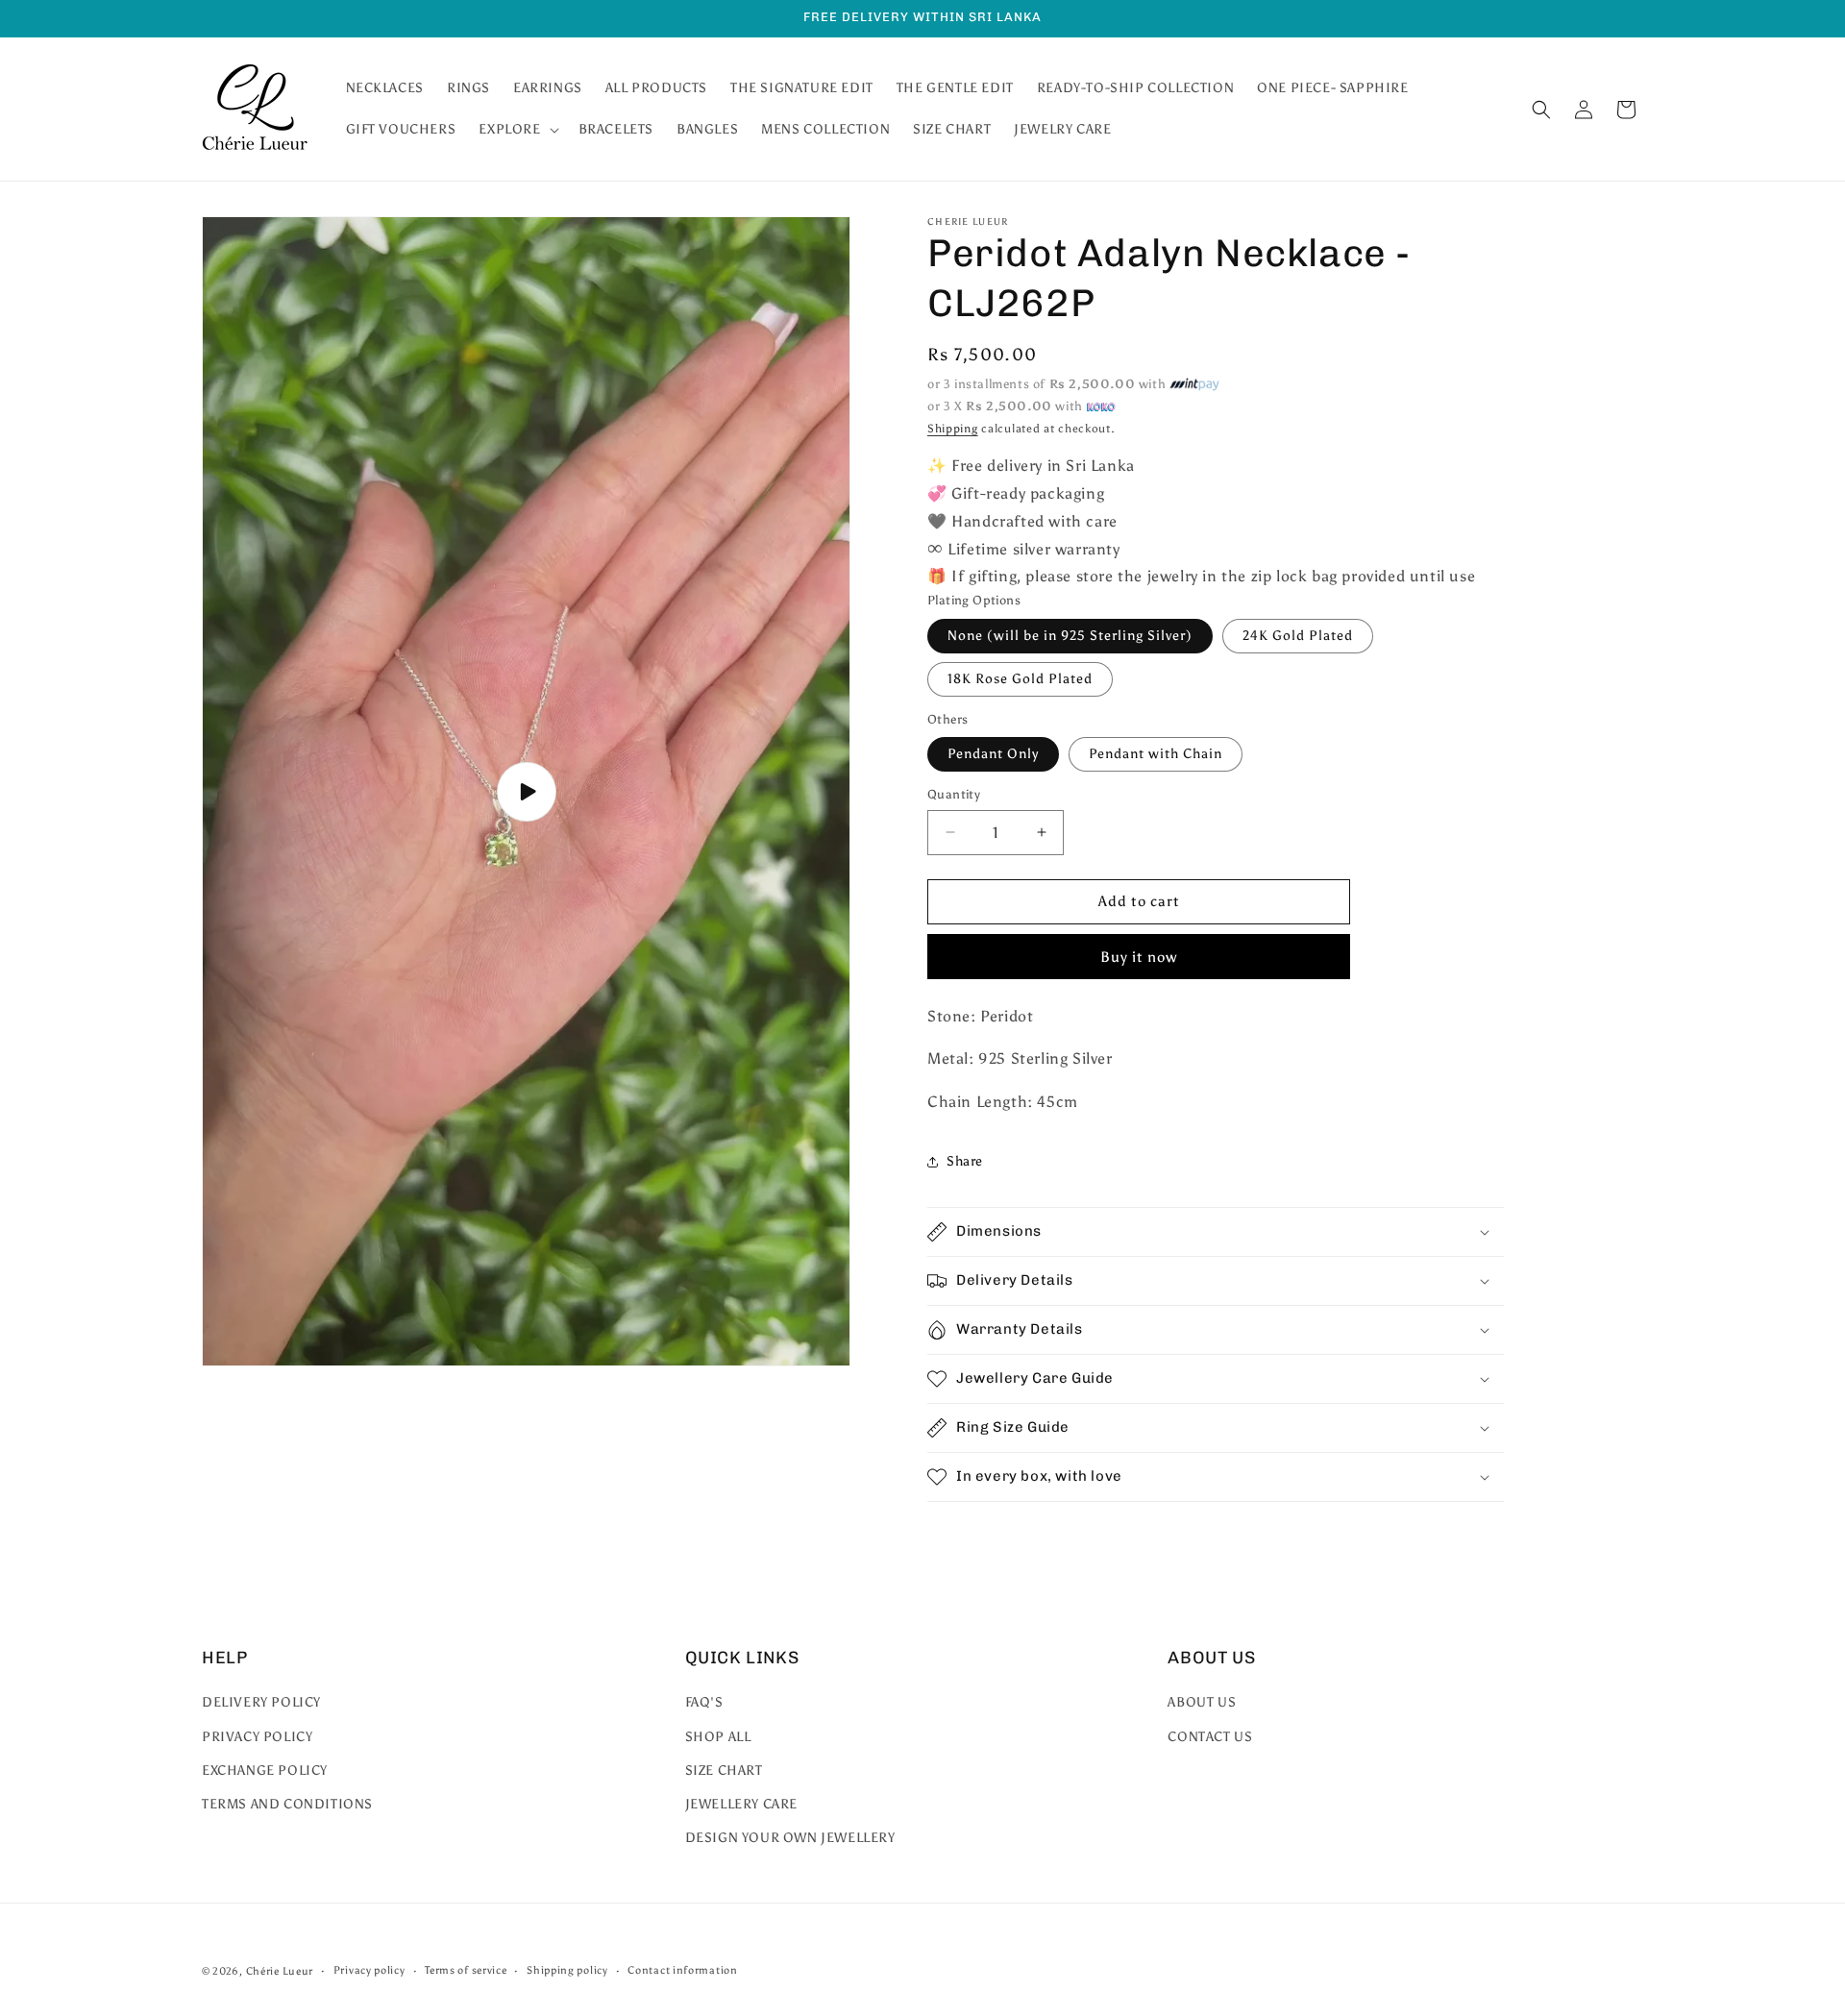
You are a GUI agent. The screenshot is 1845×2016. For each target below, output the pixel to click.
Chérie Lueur (280, 1971)
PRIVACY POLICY (257, 1737)
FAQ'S (704, 1702)
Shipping (953, 429)
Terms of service (466, 1970)
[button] (517, 130)
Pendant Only (993, 754)
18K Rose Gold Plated (1020, 679)
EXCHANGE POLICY (265, 1770)
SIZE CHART (724, 1770)
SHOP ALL (718, 1737)
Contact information (682, 1970)
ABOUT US (1202, 1702)
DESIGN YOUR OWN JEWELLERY (790, 1838)
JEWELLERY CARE (741, 1804)
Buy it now (1139, 957)
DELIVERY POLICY (261, 1702)
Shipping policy (567, 1970)
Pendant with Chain (1156, 754)
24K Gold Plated (1298, 636)
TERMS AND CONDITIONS (287, 1804)
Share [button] (965, 1161)
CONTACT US (1210, 1737)
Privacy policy (369, 1970)
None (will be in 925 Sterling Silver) (1070, 636)
